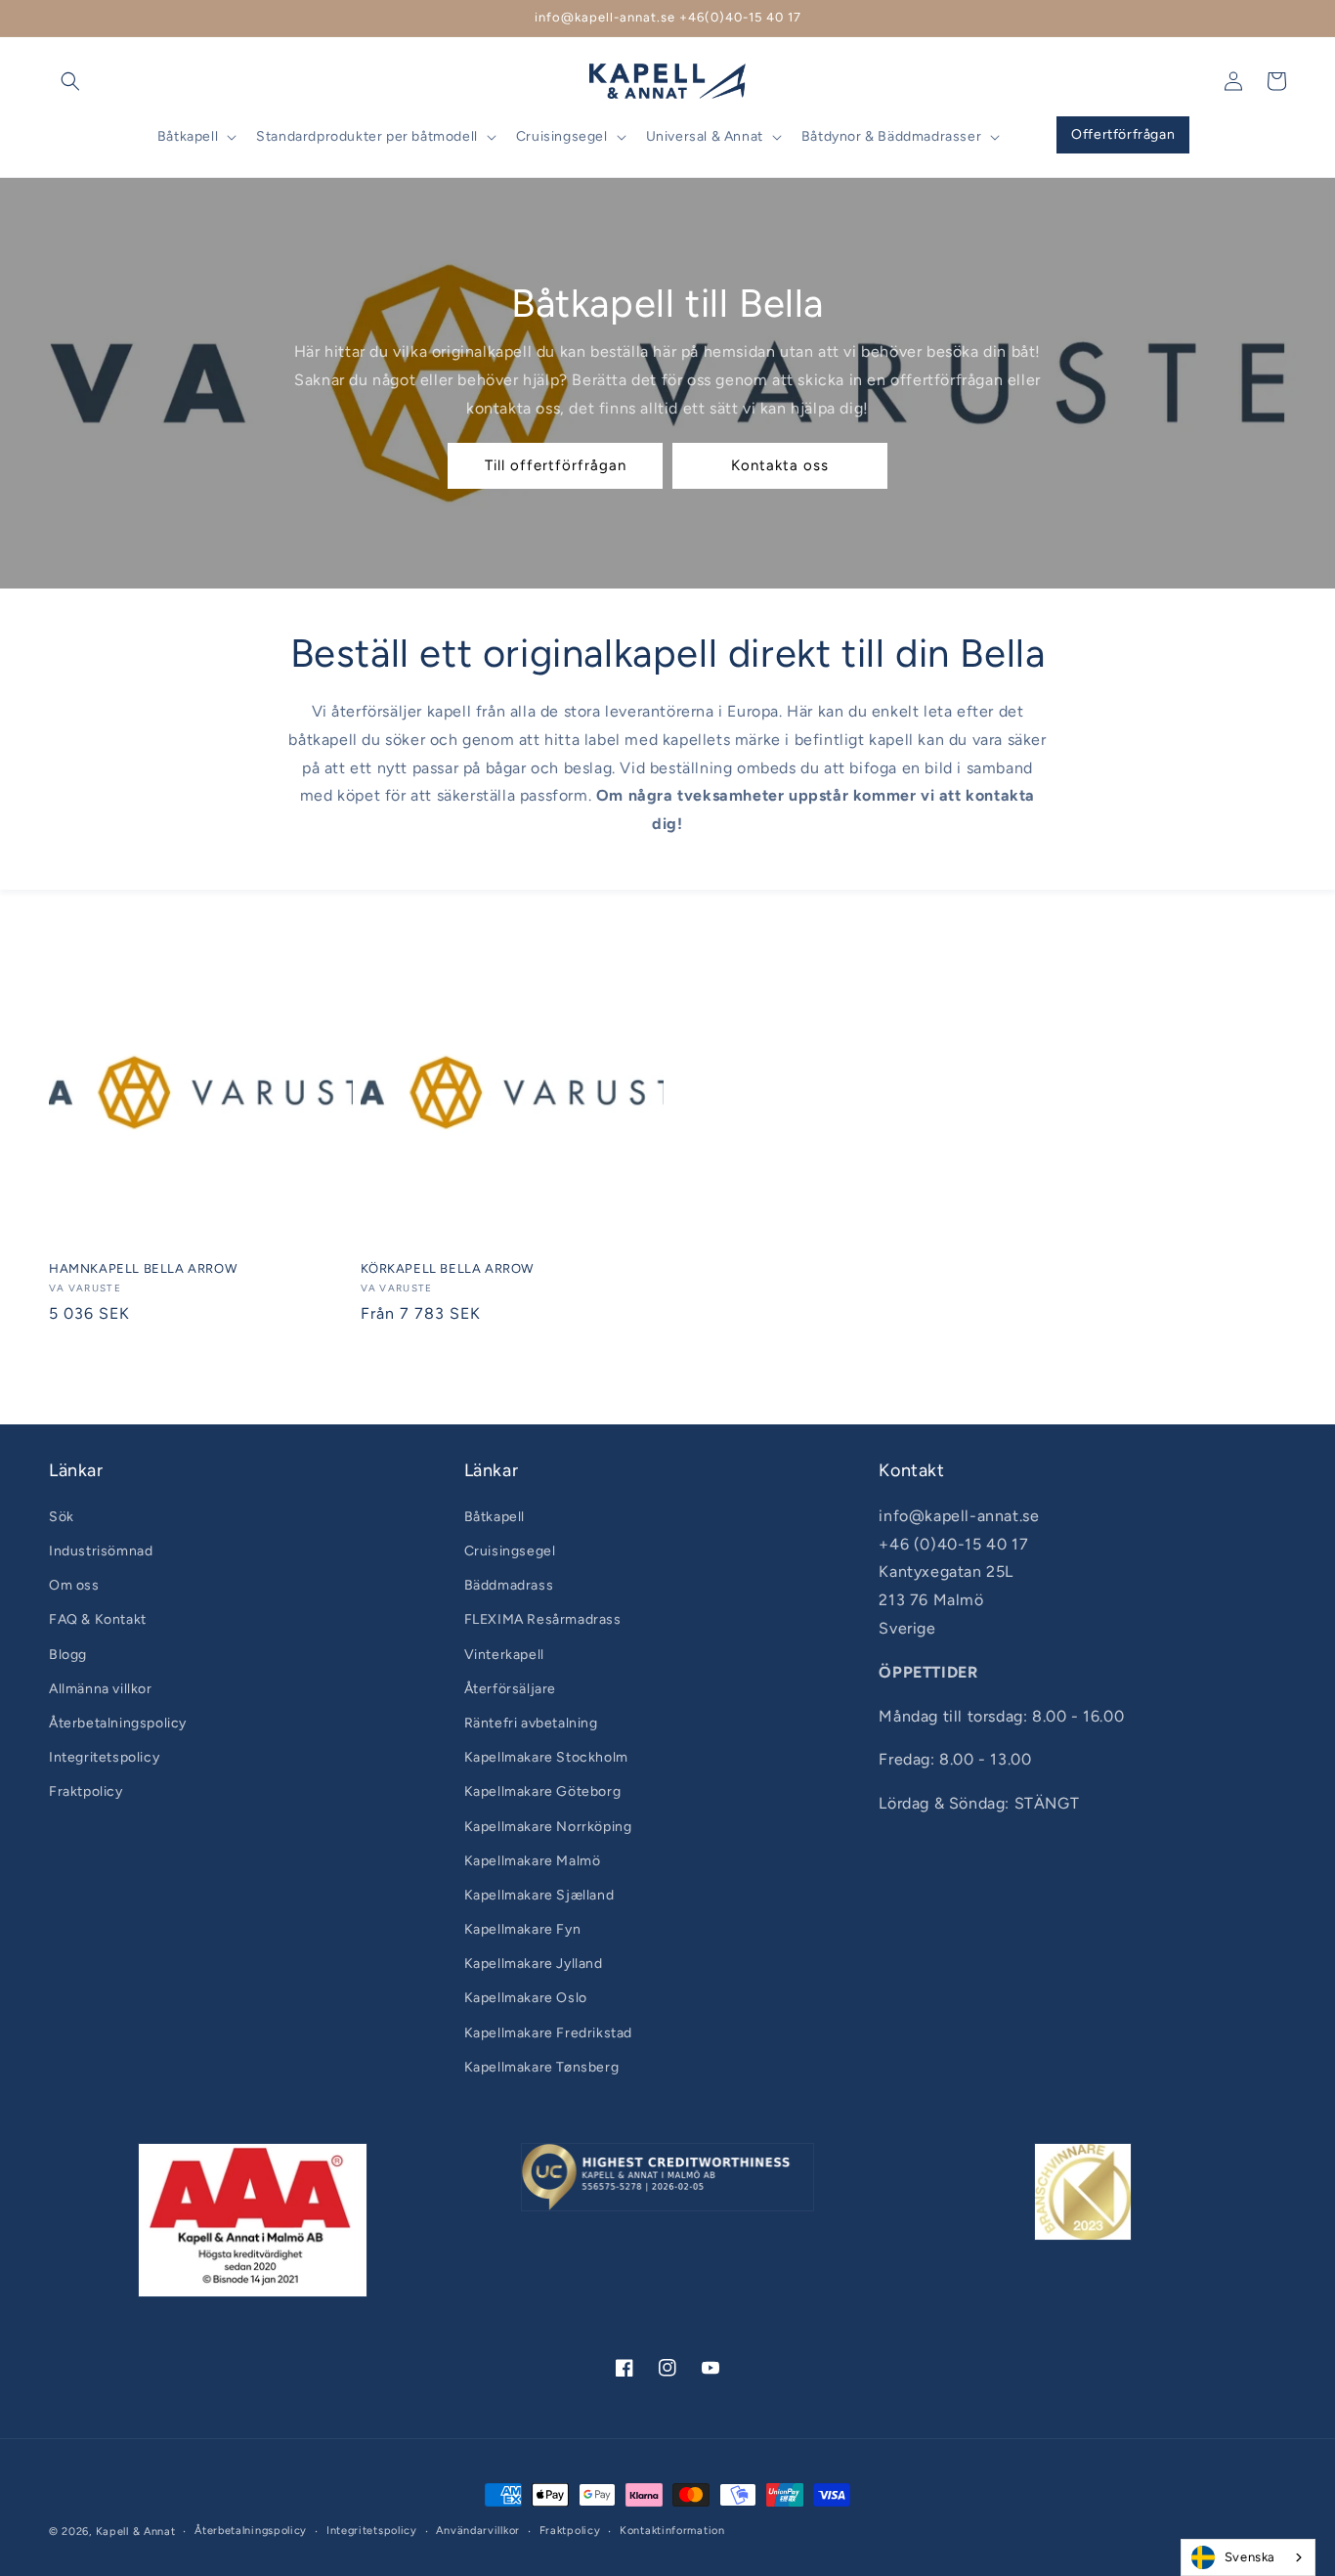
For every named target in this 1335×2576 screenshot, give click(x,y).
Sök (62, 1517)
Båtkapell (495, 1517)
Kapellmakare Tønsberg (542, 2067)
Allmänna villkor (101, 1689)
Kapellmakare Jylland (534, 1964)
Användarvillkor (478, 2531)
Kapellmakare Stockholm (546, 1757)
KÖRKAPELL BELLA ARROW (448, 1268)
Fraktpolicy (86, 1791)
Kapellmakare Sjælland (539, 1895)
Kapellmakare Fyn (523, 1929)
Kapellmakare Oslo (526, 1998)
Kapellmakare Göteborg (543, 1791)
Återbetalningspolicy (118, 1723)
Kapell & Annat (136, 2532)
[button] (70, 81)
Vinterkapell (504, 1655)
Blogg (68, 1655)
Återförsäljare (510, 1689)
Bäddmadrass (509, 1585)
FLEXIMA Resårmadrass (543, 1619)
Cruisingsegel (510, 1551)
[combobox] (1248, 2557)
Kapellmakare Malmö (533, 1861)
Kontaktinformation (672, 2531)
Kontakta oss (780, 465)
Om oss (74, 1585)
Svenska (1250, 2557)
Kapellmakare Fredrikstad (548, 2033)
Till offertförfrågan (556, 465)
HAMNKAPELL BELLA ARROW (143, 1268)
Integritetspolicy (104, 1757)
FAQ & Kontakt (98, 1619)
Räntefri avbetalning (531, 1723)
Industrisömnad (101, 1551)
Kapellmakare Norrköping (548, 1827)
